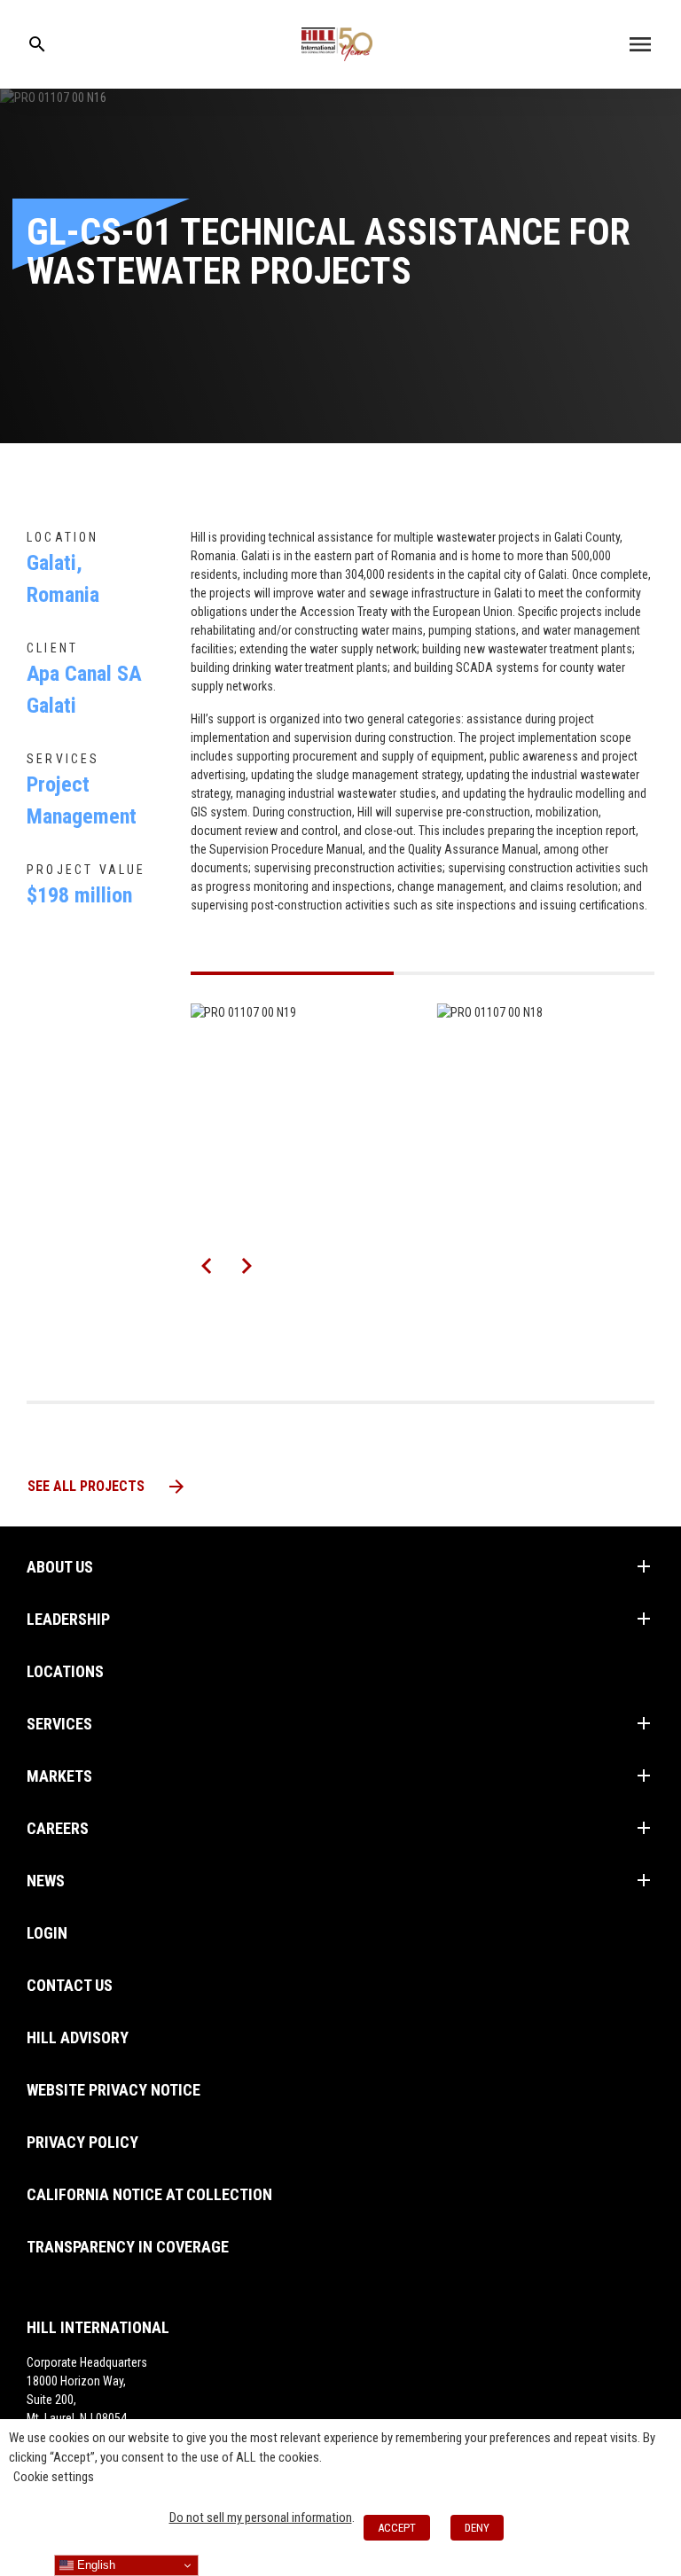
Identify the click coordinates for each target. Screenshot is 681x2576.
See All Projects (107, 1487)
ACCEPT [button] (397, 2528)
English (94, 2565)
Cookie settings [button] (54, 2477)
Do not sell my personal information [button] (261, 2517)
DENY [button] (477, 2528)
